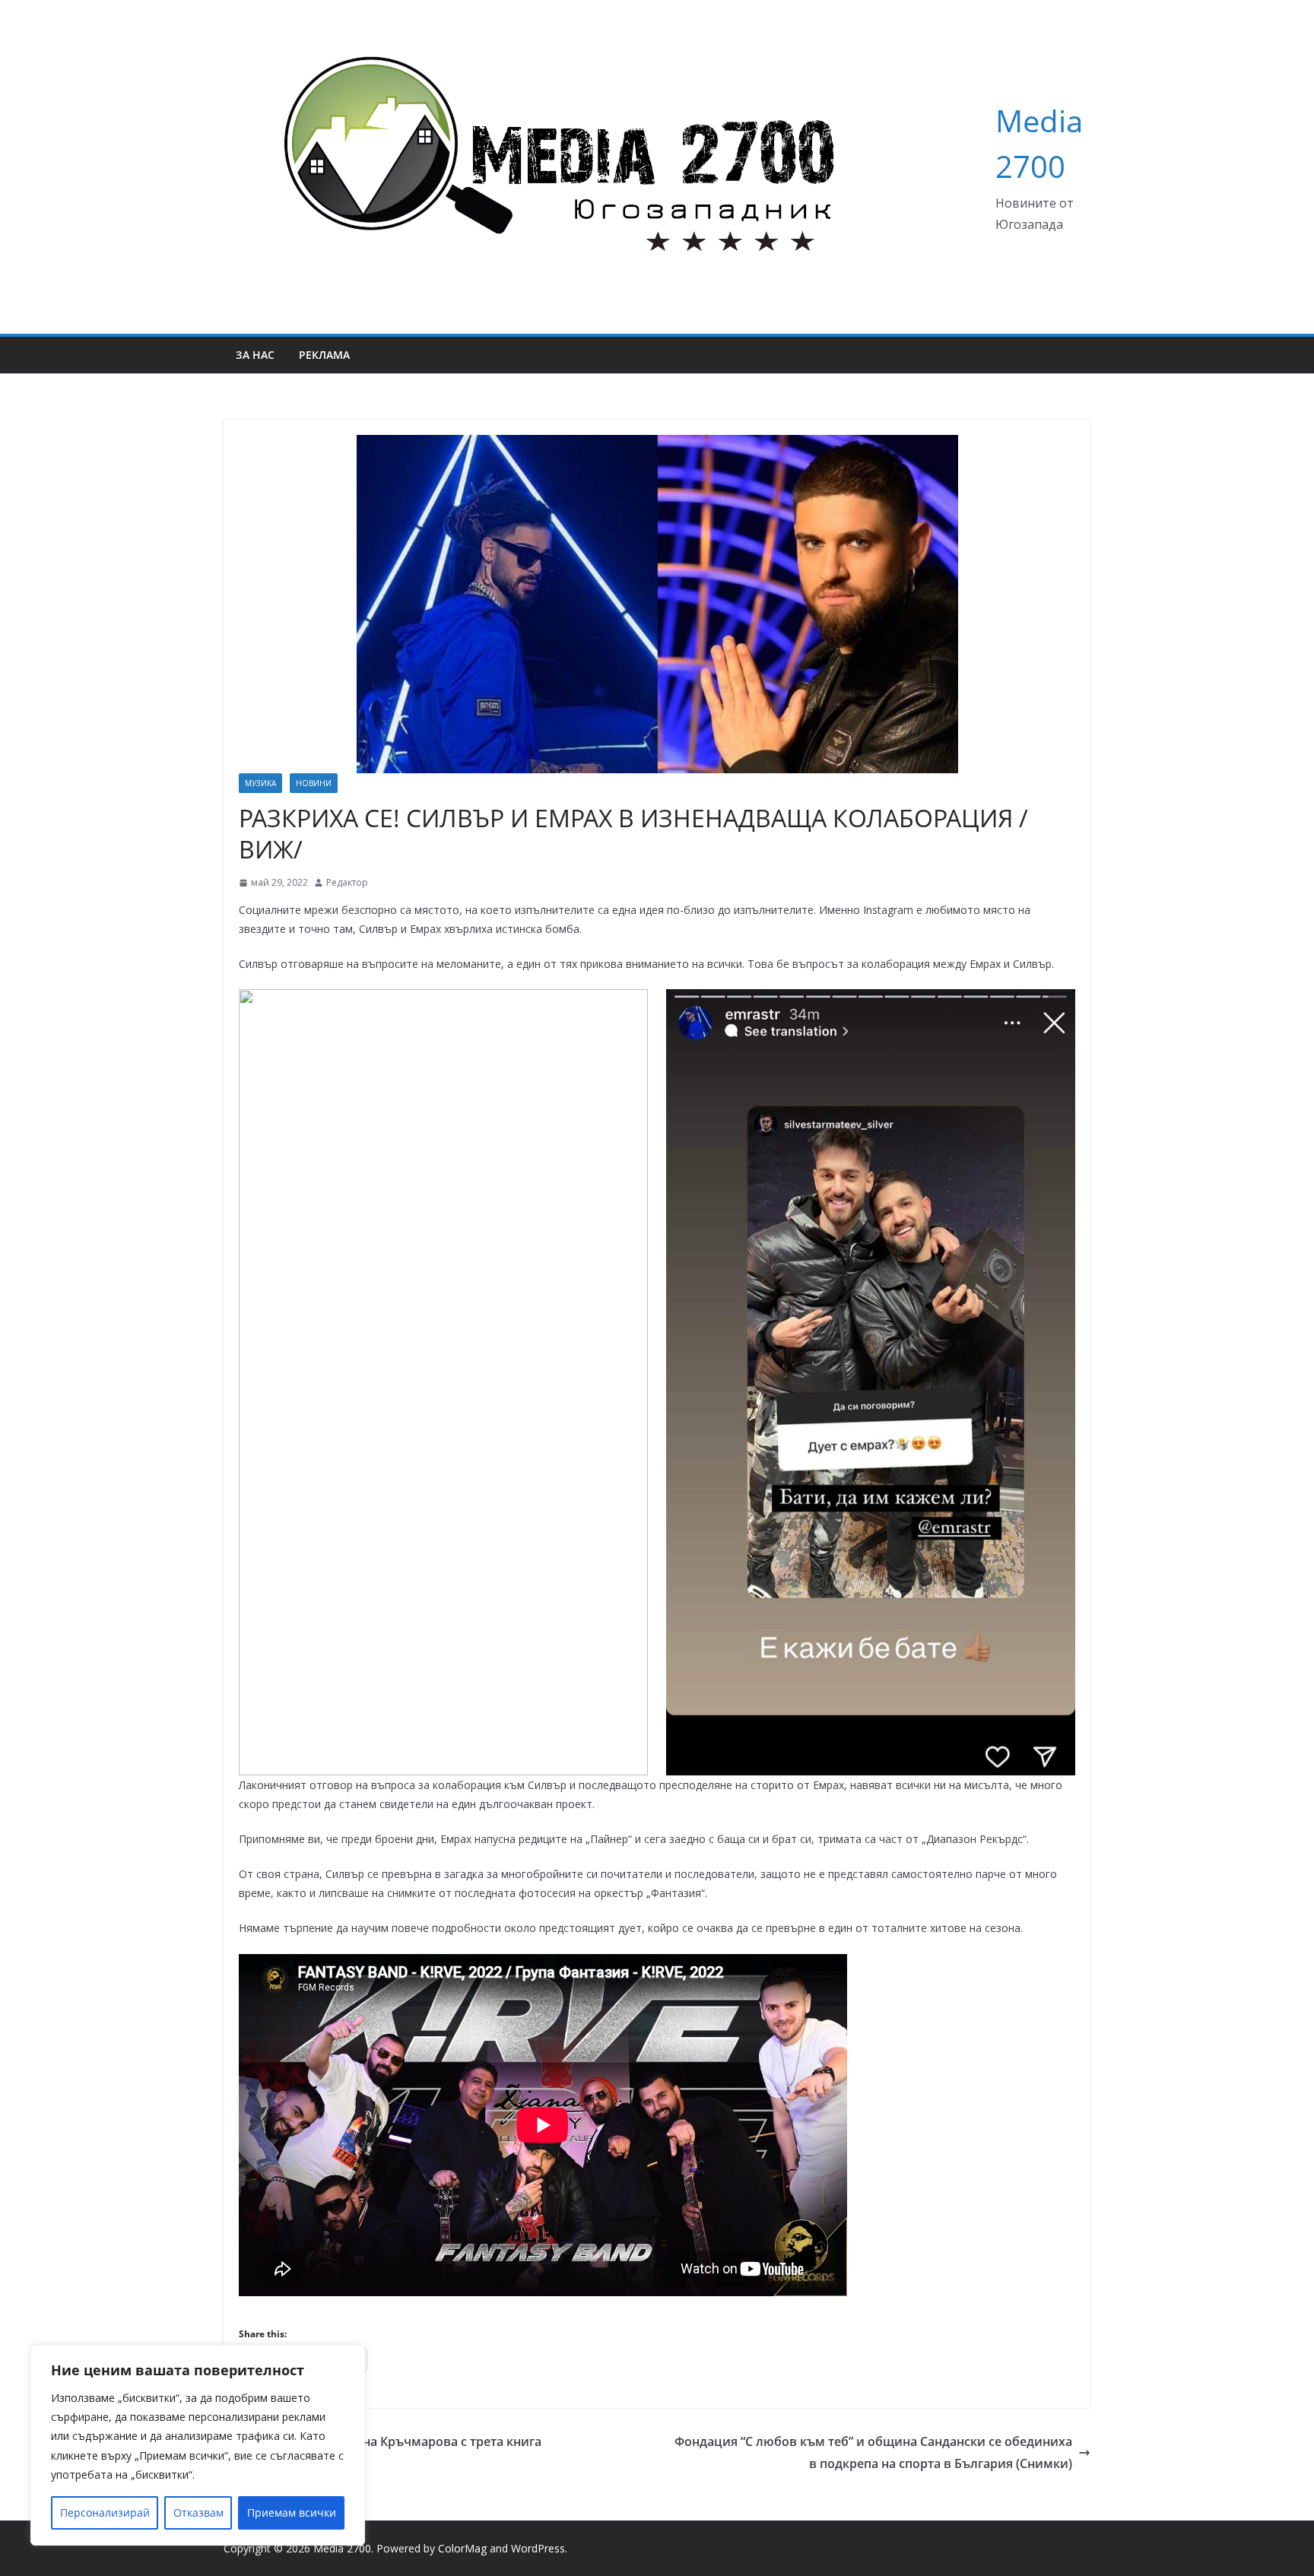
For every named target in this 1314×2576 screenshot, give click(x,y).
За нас (255, 355)
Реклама (324, 355)
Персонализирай (105, 2513)
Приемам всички (292, 2513)
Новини (314, 783)
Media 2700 (342, 2548)
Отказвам (198, 2513)
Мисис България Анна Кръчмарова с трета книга (392, 2441)
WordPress (538, 2548)
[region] (198, 2445)
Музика (260, 783)
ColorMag (462, 2548)
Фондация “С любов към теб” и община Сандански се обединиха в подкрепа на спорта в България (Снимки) (873, 2452)
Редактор (347, 882)
